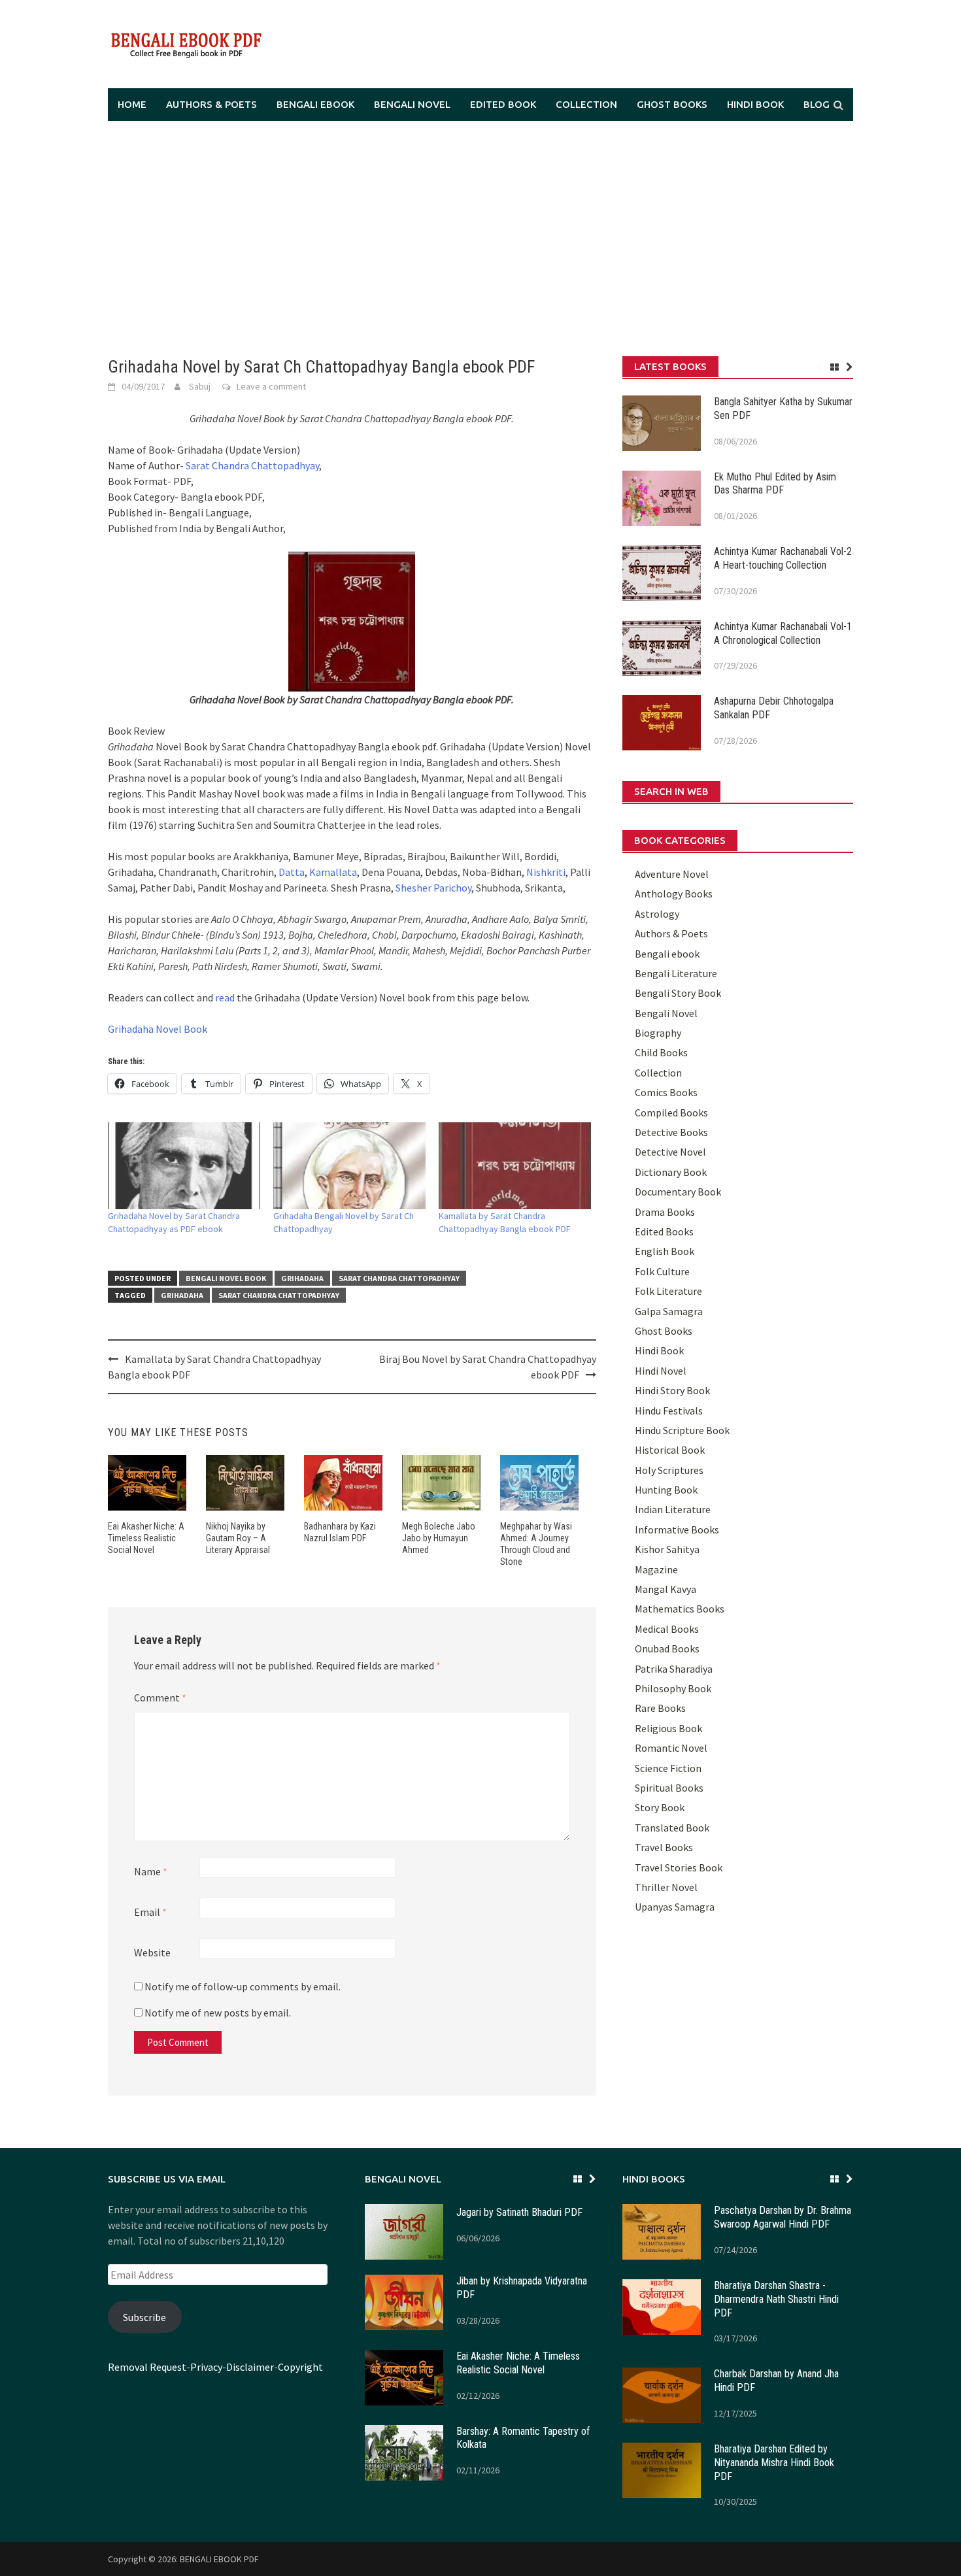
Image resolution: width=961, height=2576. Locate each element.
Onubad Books (667, 1648)
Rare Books (660, 1708)
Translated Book (672, 1828)
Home (132, 104)
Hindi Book (755, 104)
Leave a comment (271, 386)
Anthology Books (674, 894)
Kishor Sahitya (667, 1549)
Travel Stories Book (679, 1867)
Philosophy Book (673, 1688)
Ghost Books (672, 104)
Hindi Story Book (672, 1390)
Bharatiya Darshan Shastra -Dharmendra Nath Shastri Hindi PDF (776, 2299)
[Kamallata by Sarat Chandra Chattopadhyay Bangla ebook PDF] (515, 1166)
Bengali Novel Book (226, 1278)
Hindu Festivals (669, 1411)
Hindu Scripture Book (682, 1430)
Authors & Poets (211, 104)
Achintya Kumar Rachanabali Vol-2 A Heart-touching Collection (783, 558)
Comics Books (666, 1092)
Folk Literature (668, 1291)
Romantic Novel (671, 1748)
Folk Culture (662, 1271)
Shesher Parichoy (433, 888)
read (224, 997)
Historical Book (670, 1450)
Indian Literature (673, 1509)
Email (150, 1912)
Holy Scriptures (669, 1470)
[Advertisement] (480, 239)
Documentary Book (678, 1192)
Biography (658, 1033)
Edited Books (664, 1231)
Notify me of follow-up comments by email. (243, 1986)
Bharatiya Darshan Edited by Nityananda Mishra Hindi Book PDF (774, 2463)
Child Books (661, 1052)
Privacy (206, 2367)
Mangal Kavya (666, 1589)
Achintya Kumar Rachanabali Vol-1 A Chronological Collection (783, 633)
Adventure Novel (672, 874)
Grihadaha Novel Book (158, 1029)
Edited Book (503, 104)
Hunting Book (666, 1490)
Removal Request (147, 2367)
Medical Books (667, 1629)
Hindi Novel (661, 1371)
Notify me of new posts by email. (218, 2013)
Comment (160, 1698)
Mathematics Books (680, 1609)
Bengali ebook (315, 104)
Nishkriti (546, 872)
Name (151, 1871)
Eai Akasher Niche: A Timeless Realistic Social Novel (146, 1538)
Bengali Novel (412, 104)
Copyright (300, 2367)
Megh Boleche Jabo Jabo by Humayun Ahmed (439, 1538)
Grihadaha (302, 1278)
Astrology (657, 914)
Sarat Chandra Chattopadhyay (252, 465)
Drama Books (665, 1212)
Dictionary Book (671, 1172)
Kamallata (333, 872)
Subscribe (144, 2317)
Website (152, 1952)
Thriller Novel (666, 1887)
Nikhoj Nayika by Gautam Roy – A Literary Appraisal (238, 1538)
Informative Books (677, 1530)
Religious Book (668, 1728)
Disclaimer (250, 2367)
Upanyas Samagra (675, 1907)
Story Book (660, 1807)
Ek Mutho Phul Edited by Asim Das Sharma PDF (775, 484)
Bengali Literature (676, 973)
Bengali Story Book (678, 993)
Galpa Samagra (669, 1311)
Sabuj (200, 386)
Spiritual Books (669, 1788)
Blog (817, 104)
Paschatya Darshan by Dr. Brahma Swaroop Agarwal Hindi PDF (783, 2217)
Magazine (656, 1569)
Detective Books (671, 1132)
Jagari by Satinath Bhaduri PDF (519, 2212)
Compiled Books (671, 1112)
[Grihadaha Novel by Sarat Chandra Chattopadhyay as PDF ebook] (184, 1166)
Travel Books (664, 1847)
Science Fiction (668, 1768)
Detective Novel (670, 1152)
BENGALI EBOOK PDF (219, 2559)
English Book (665, 1251)
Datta (292, 872)
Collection (586, 104)
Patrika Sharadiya (674, 1669)
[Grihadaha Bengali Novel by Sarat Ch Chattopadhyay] (349, 1166)
